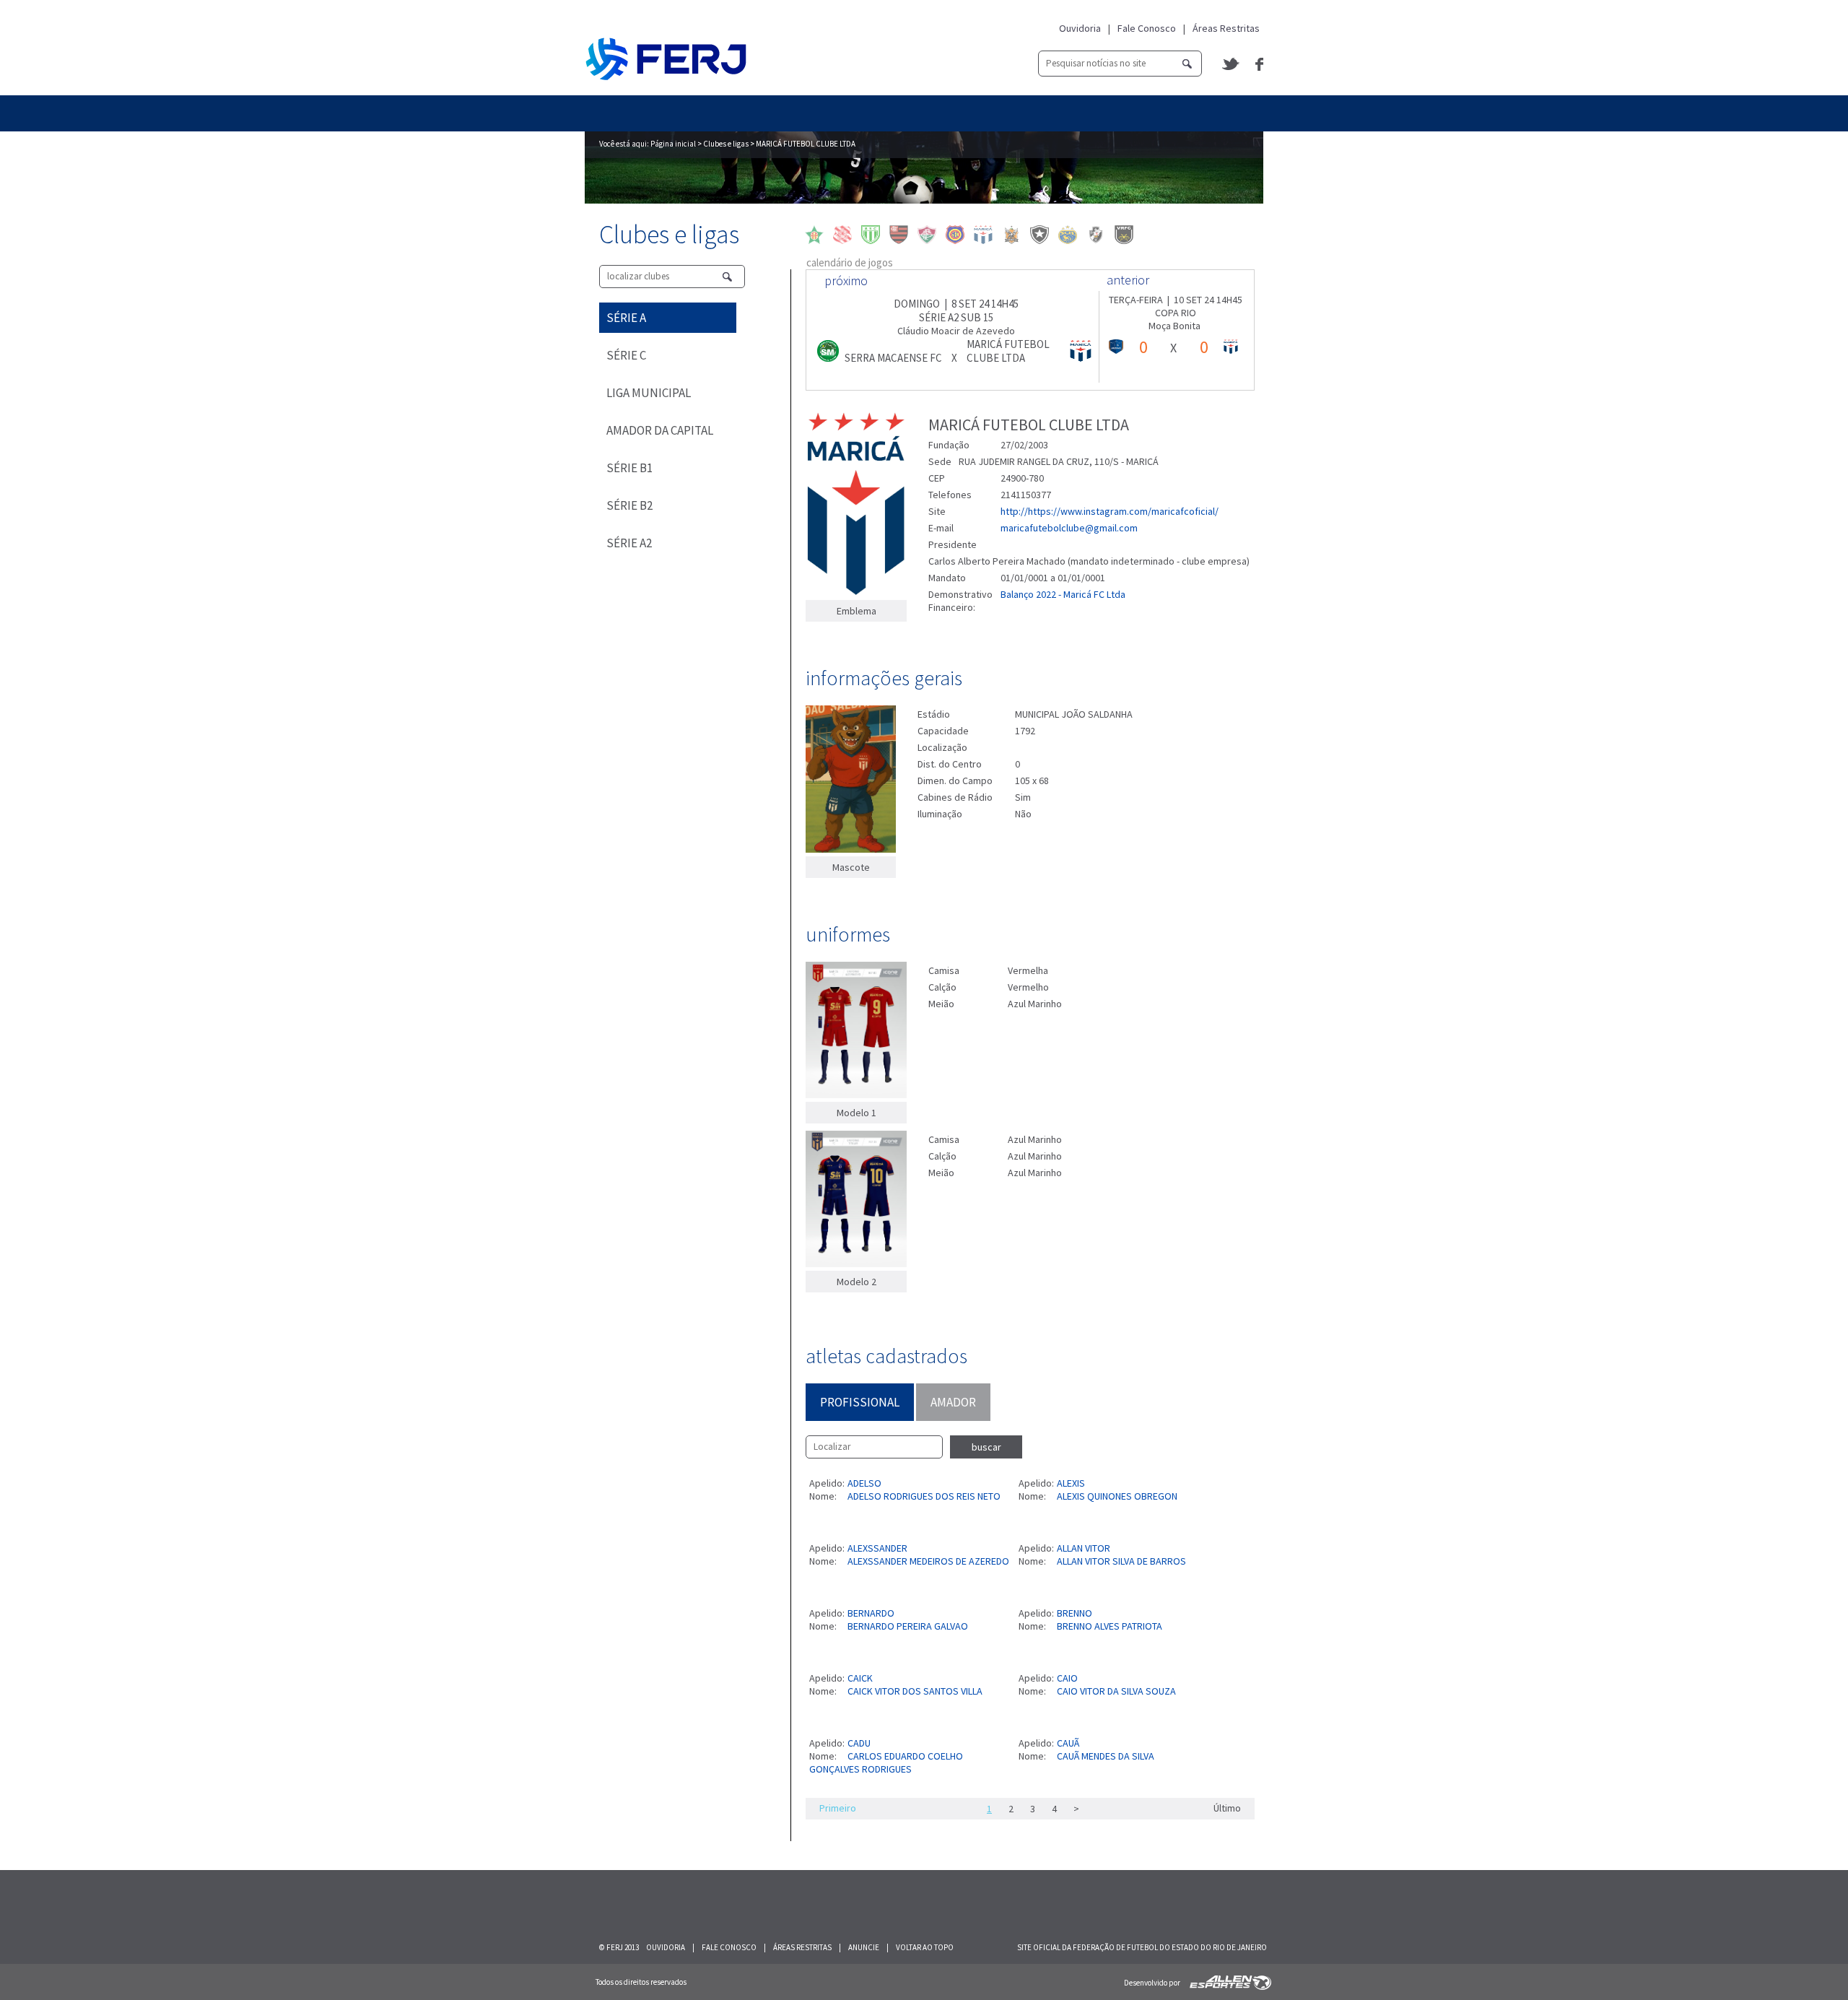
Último (1227, 1808)
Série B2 (629, 505)
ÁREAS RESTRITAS (802, 1947)
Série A (626, 318)
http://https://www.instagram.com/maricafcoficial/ (1110, 511)
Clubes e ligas (726, 144)
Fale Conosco (1147, 28)
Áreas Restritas (1226, 28)
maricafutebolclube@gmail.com (1069, 528)
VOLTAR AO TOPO (925, 1947)
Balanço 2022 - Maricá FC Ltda (1063, 594)
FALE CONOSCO (729, 1947)
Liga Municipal (649, 393)
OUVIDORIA (666, 1947)
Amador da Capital (660, 430)
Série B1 (629, 468)
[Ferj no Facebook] (1259, 64)
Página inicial (673, 144)
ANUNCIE (864, 1947)
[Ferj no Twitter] (1232, 64)
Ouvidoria (1080, 28)
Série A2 (629, 543)
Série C (626, 355)
